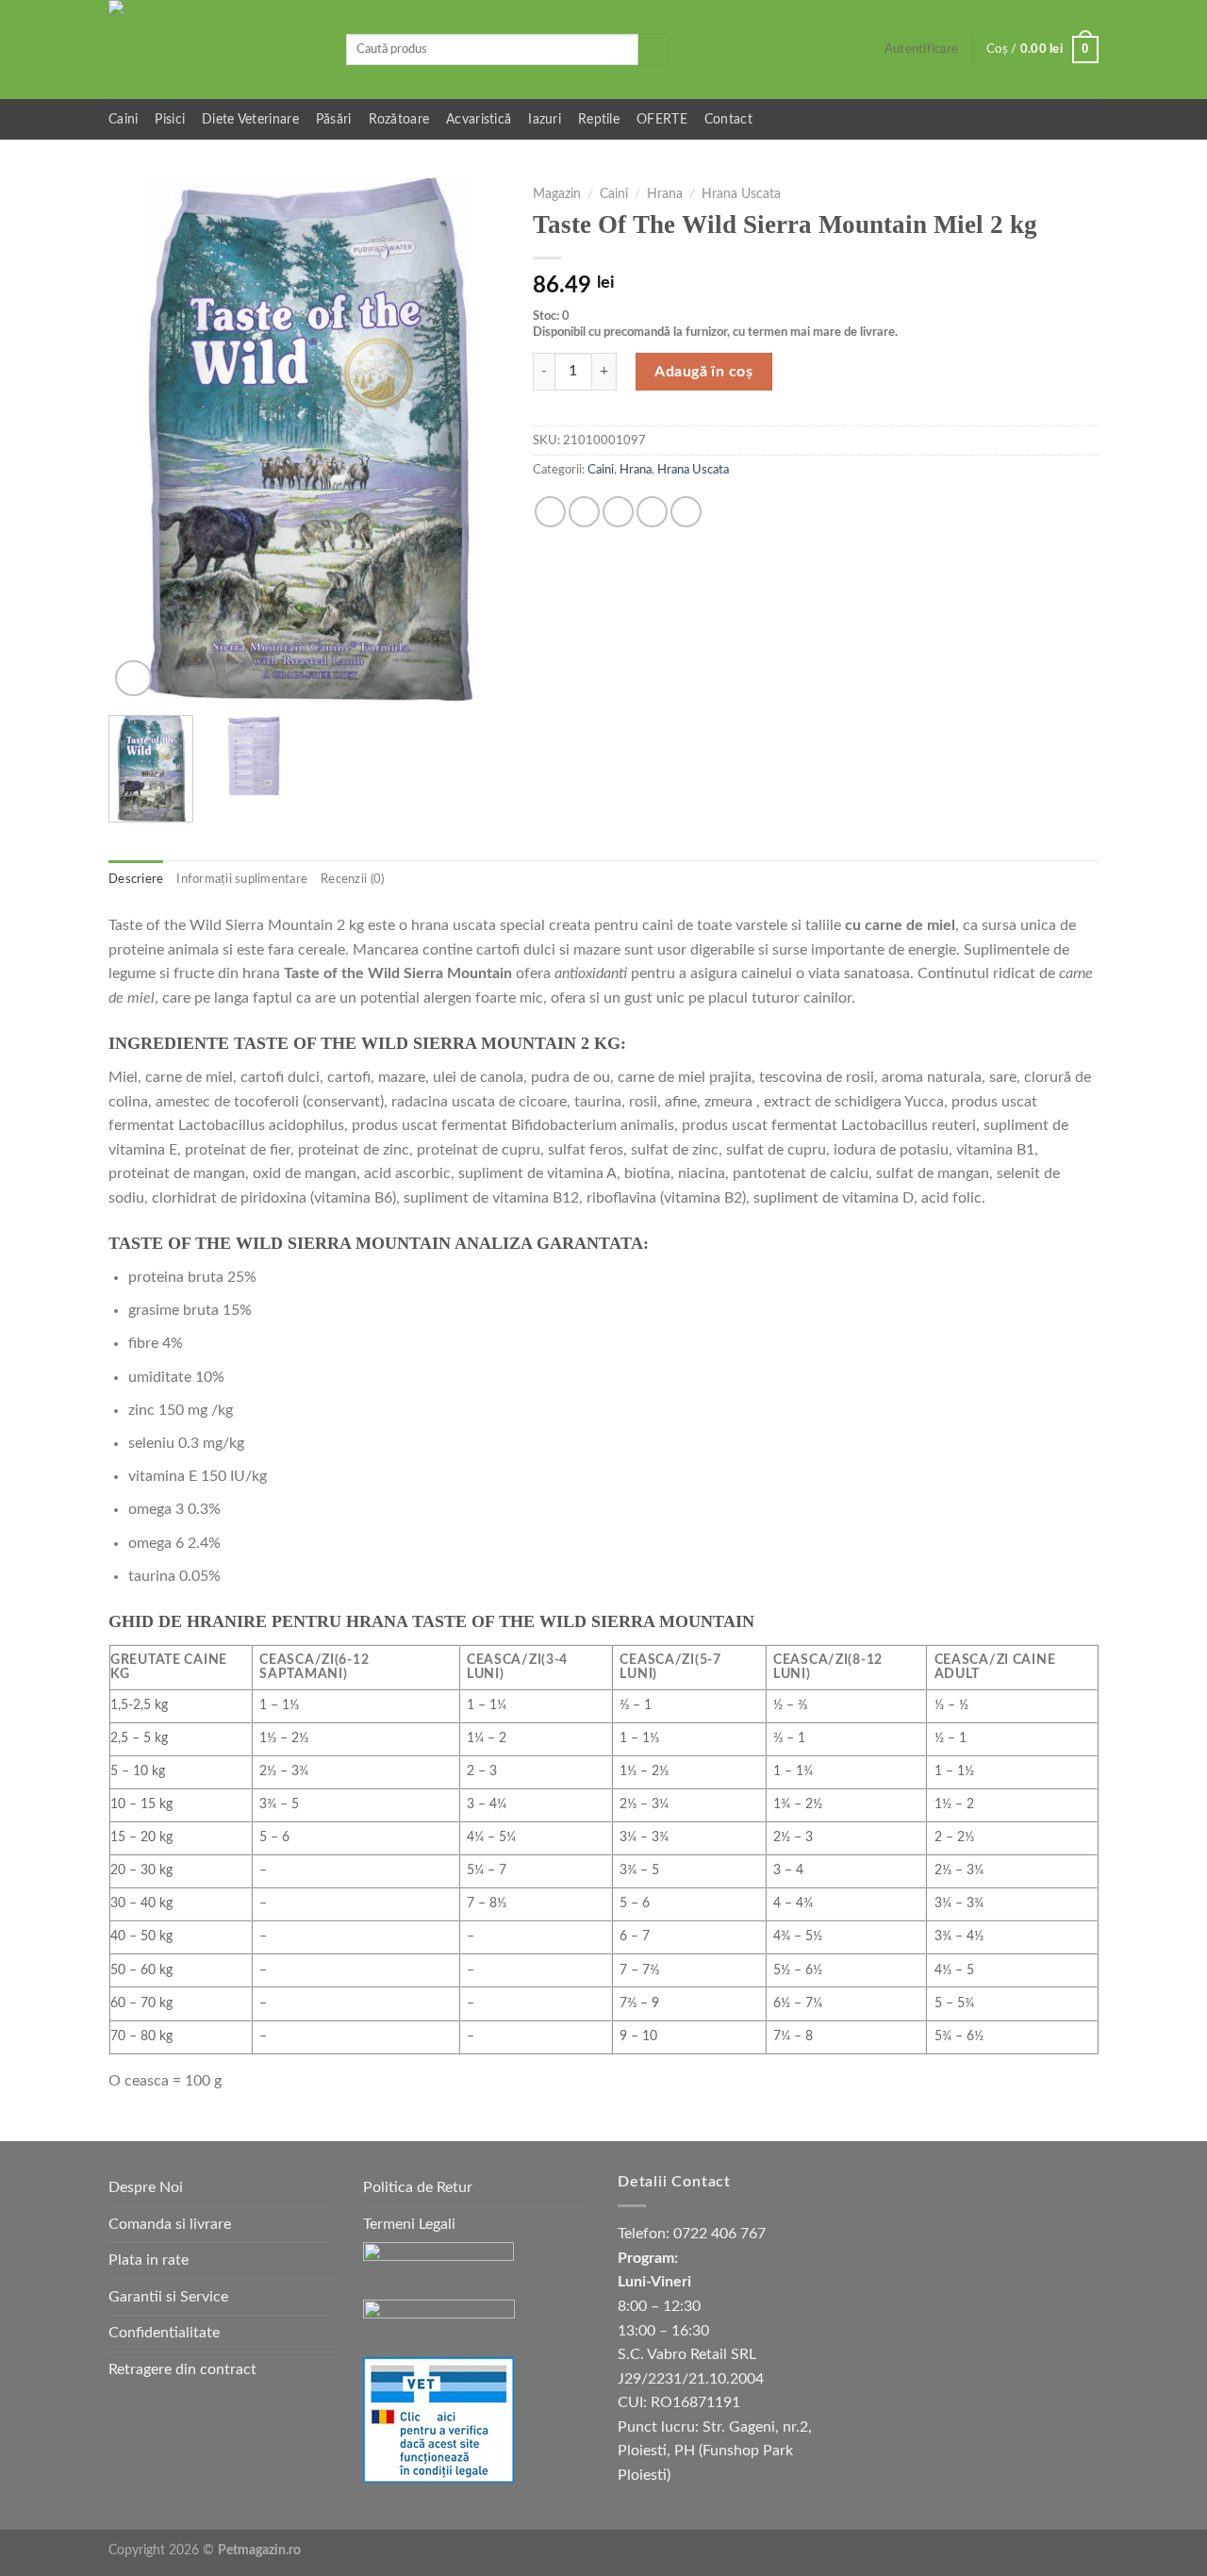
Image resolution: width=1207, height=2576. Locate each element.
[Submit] (654, 50)
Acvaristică (479, 119)
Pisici (170, 119)
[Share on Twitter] (584, 512)
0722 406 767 (719, 2234)
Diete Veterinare (250, 119)
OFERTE (662, 119)
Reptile (599, 119)
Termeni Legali (409, 2224)
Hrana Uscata (741, 194)
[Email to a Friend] (618, 512)
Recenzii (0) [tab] (352, 879)
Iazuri (545, 119)
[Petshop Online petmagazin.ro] (213, 50)
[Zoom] (133, 679)
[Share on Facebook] (550, 512)
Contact (728, 119)
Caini (123, 119)
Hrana (665, 194)
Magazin (557, 194)
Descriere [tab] (136, 879)
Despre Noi (146, 2187)
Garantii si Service (168, 2297)
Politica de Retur (418, 2187)
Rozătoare (399, 119)
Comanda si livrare (170, 2224)
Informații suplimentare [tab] (242, 879)
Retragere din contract (182, 2369)
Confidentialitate (164, 2333)
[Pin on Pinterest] (652, 512)
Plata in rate (149, 2260)
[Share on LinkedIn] (686, 512)
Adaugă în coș (703, 372)
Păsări (334, 119)
